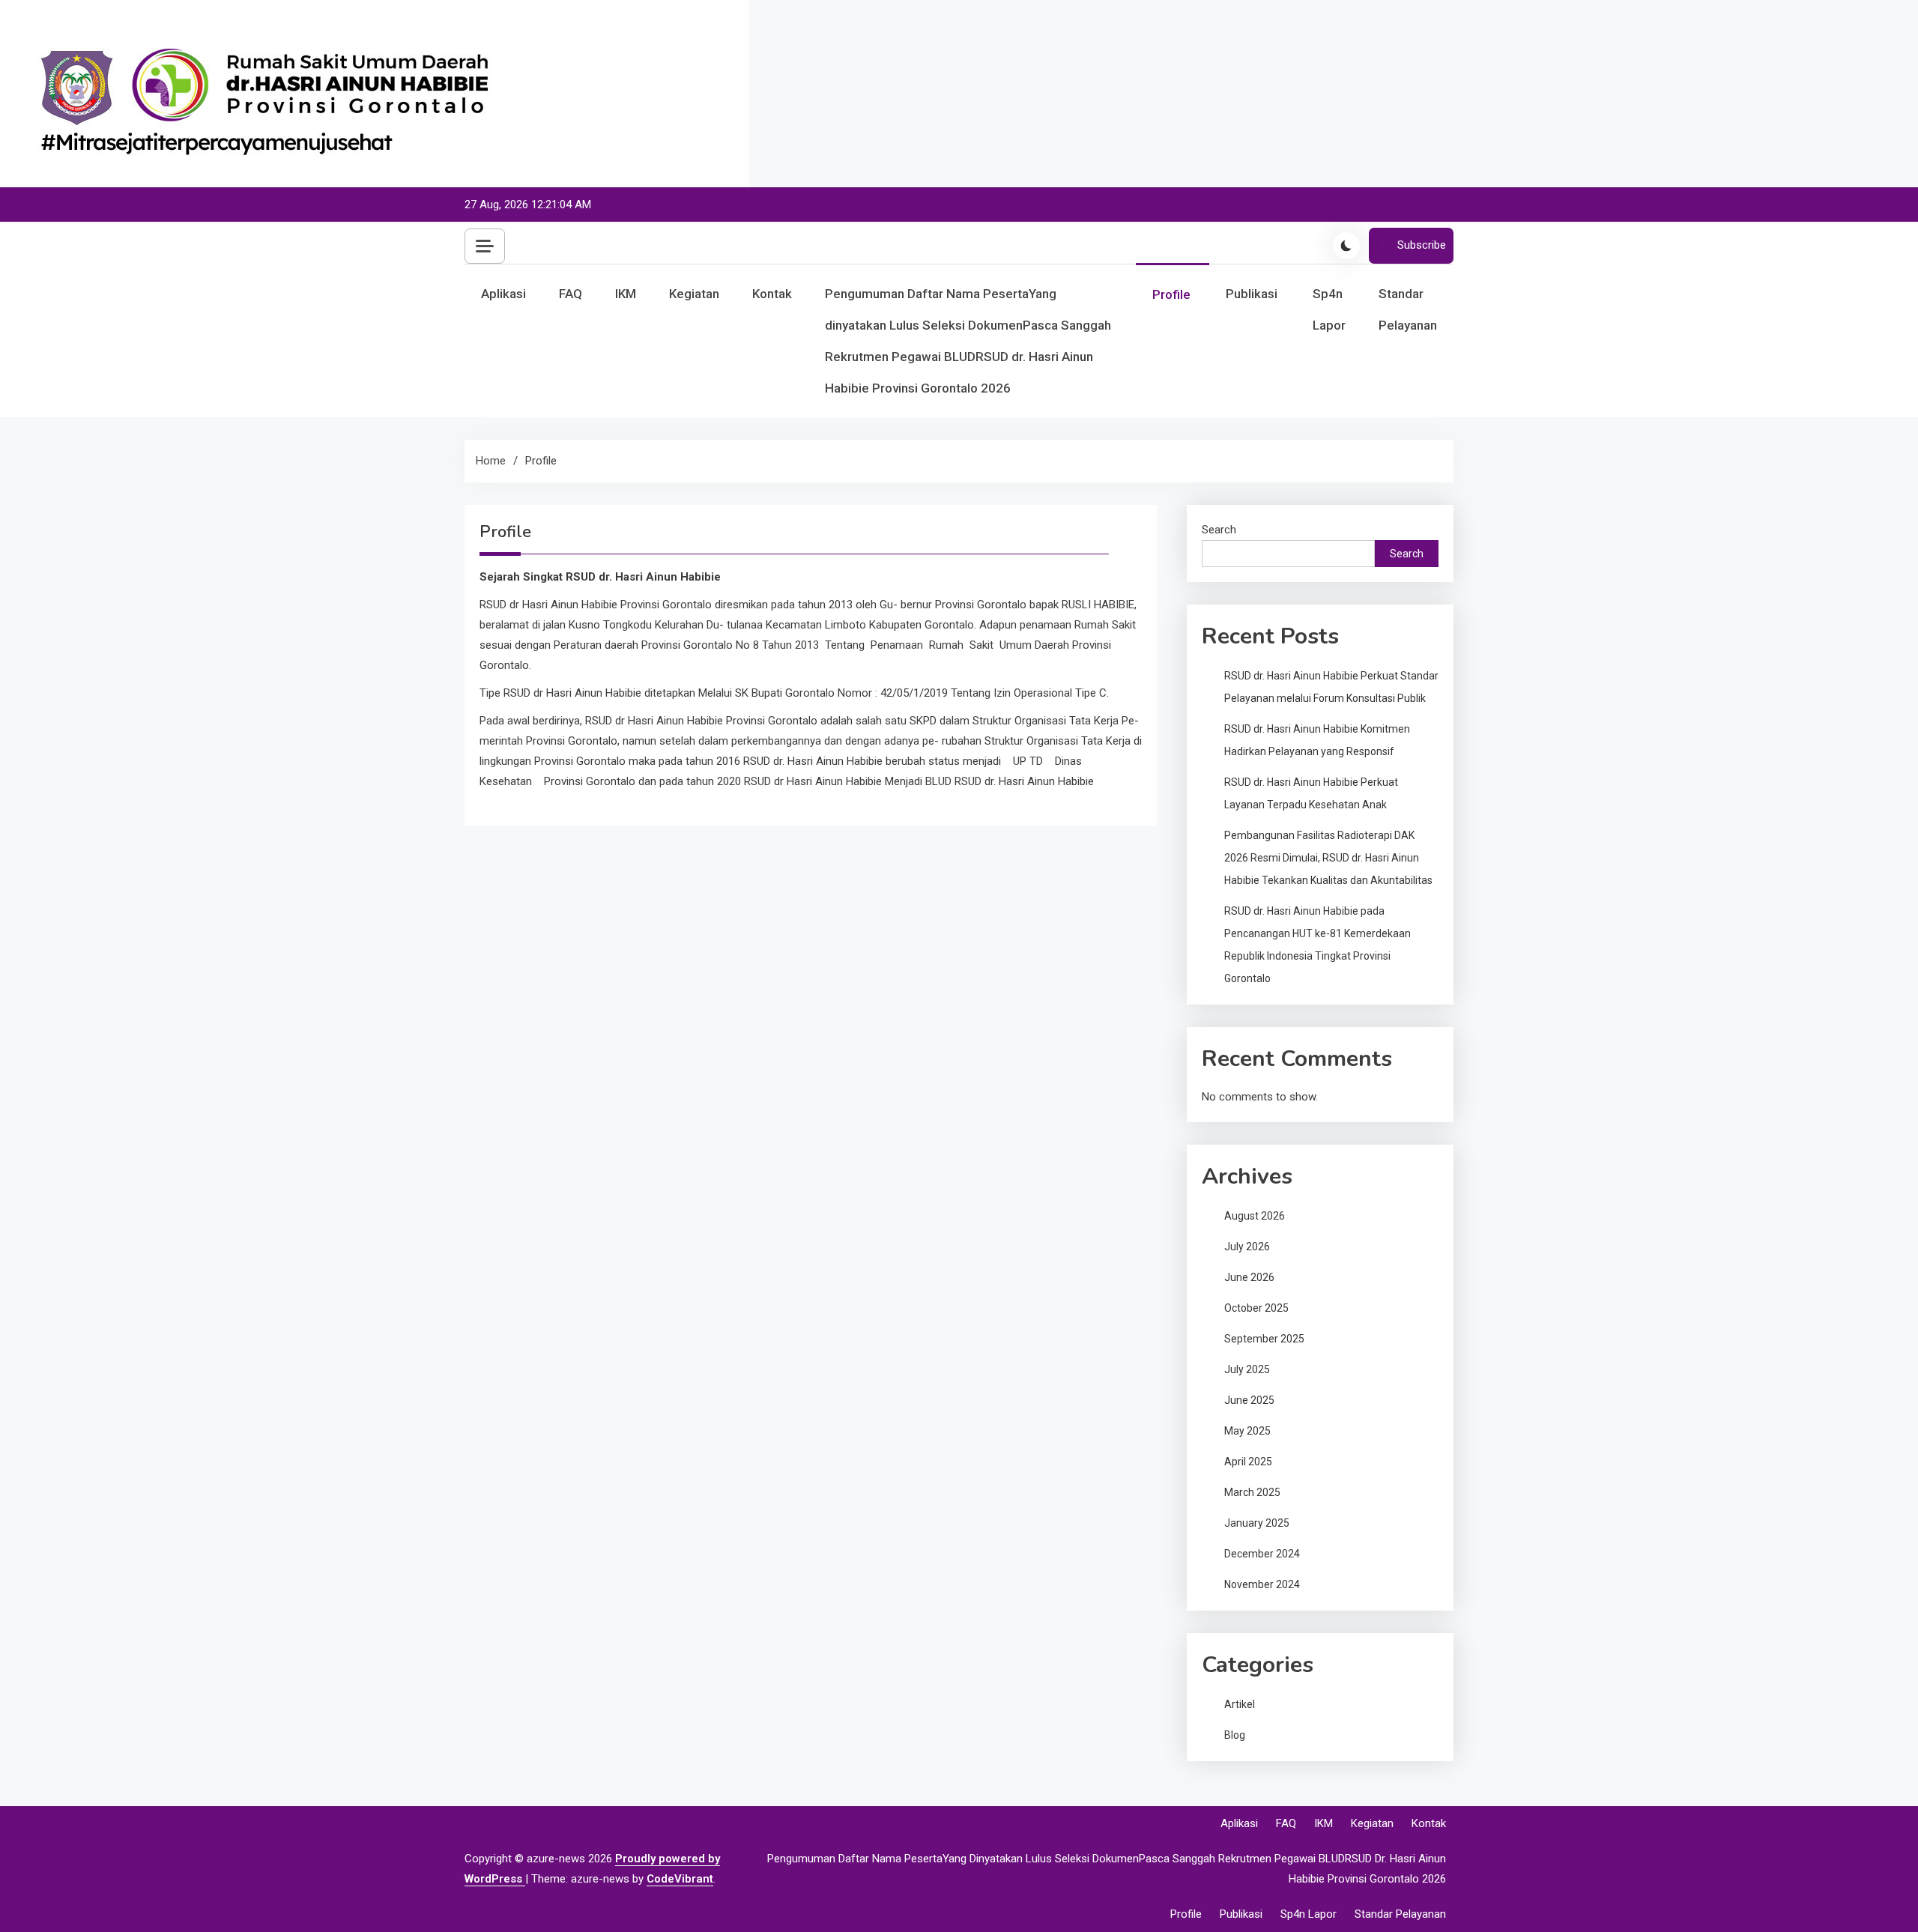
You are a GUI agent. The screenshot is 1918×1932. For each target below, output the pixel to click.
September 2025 (1264, 1339)
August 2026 (1255, 1216)
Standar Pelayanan (1408, 309)
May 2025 (1247, 1431)
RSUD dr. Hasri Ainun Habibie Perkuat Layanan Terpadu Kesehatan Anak (1311, 793)
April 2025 (1248, 1462)
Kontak (772, 294)
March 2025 (1252, 1492)
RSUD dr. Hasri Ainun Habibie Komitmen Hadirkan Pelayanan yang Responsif (1317, 740)
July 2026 (1247, 1247)
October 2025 (1256, 1308)
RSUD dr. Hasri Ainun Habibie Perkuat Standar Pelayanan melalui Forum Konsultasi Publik (1331, 687)
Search (1219, 530)
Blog (1235, 1735)
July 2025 (1247, 1369)
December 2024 (1262, 1554)
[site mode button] (1346, 246)
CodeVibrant (680, 1879)
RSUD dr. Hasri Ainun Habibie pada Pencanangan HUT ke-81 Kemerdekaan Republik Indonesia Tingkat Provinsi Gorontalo (1318, 945)
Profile (1171, 294)
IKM (626, 294)
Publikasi (1252, 294)
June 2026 (1249, 1277)
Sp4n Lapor (1329, 309)
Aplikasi (503, 294)
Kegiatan (694, 294)
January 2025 (1257, 1523)
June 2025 (1249, 1400)
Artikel (1240, 1704)
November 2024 (1262, 1584)
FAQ (571, 294)
